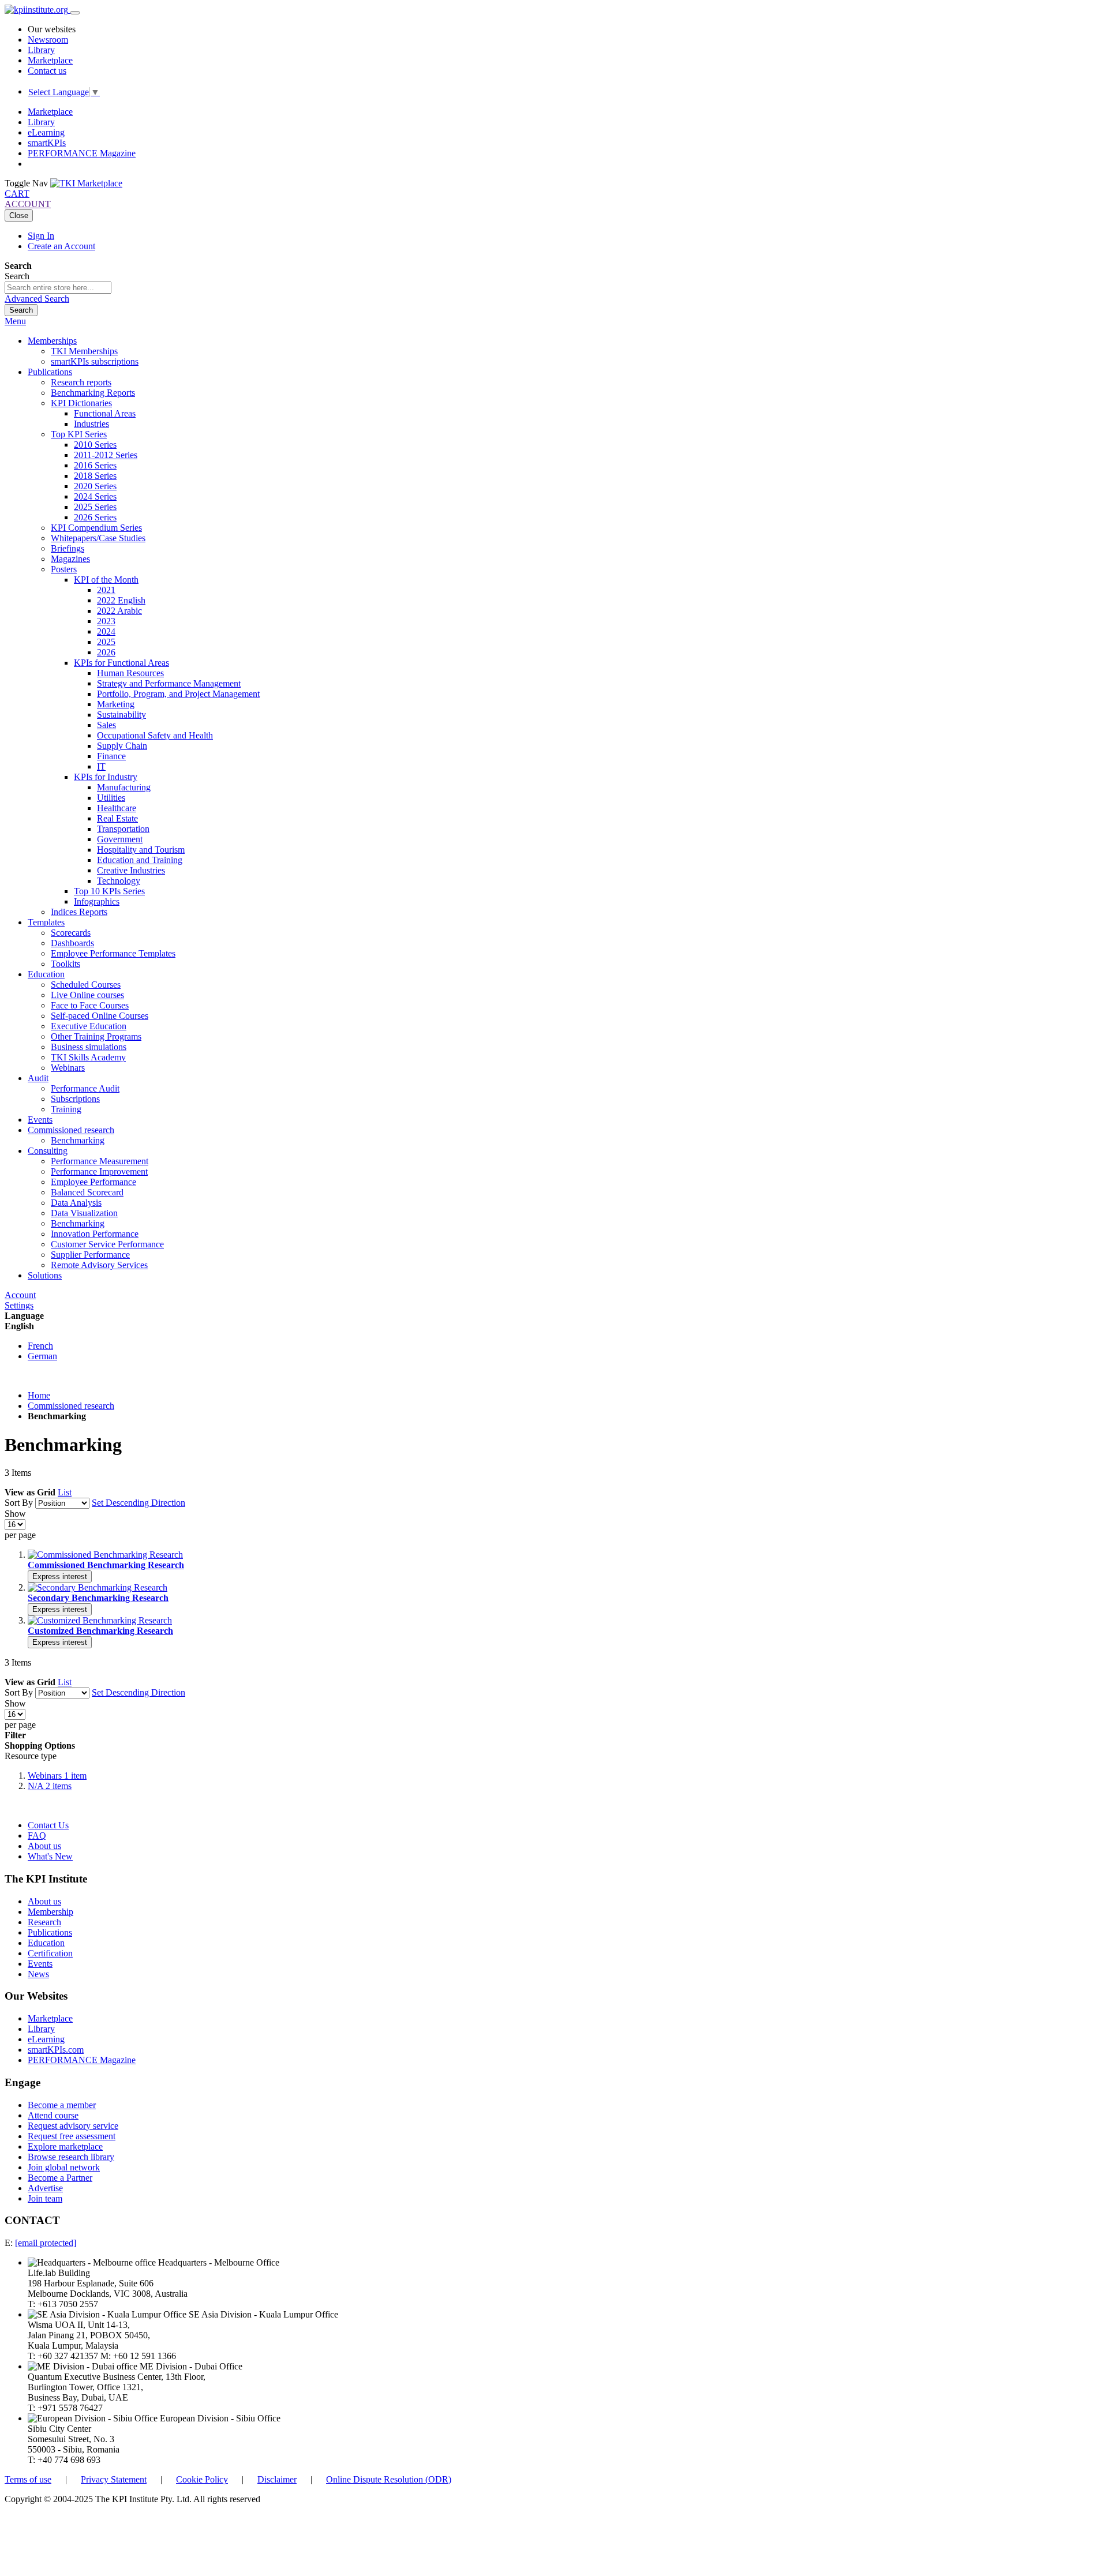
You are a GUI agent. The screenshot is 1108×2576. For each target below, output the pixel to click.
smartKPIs (47, 143)
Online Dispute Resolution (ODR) (389, 2479)
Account (20, 1295)
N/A (50, 1786)
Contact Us (48, 1825)
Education (46, 1943)
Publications (50, 1932)
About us (44, 1846)
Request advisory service (73, 2126)
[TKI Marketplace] (86, 183)
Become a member (62, 2105)
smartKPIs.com (56, 2050)
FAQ (37, 1836)
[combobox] (58, 288)
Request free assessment (72, 2136)
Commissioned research (71, 1406)
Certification (50, 1953)
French (40, 1346)
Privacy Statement (114, 2479)
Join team (45, 2198)
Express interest (60, 1576)
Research (44, 1922)
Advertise (45, 2188)
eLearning (46, 132)
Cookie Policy (202, 2479)
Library (41, 50)
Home (39, 1395)
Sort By (19, 1503)
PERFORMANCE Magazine (82, 153)
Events (40, 1964)
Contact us (47, 71)
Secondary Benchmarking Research (98, 1598)
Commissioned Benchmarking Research (106, 1565)
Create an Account (61, 246)
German (42, 1356)
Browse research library (71, 2157)
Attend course (53, 2115)
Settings (19, 1305)
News (38, 1974)
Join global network (64, 2167)
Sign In (41, 236)
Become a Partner (60, 2178)
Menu (15, 321)
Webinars (57, 1776)
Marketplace (50, 60)
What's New (50, 1856)
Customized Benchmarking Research (100, 1631)
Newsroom (48, 40)
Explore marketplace (65, 2146)
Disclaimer (277, 2479)
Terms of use (28, 2479)
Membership (50, 1912)
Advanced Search (37, 299)
